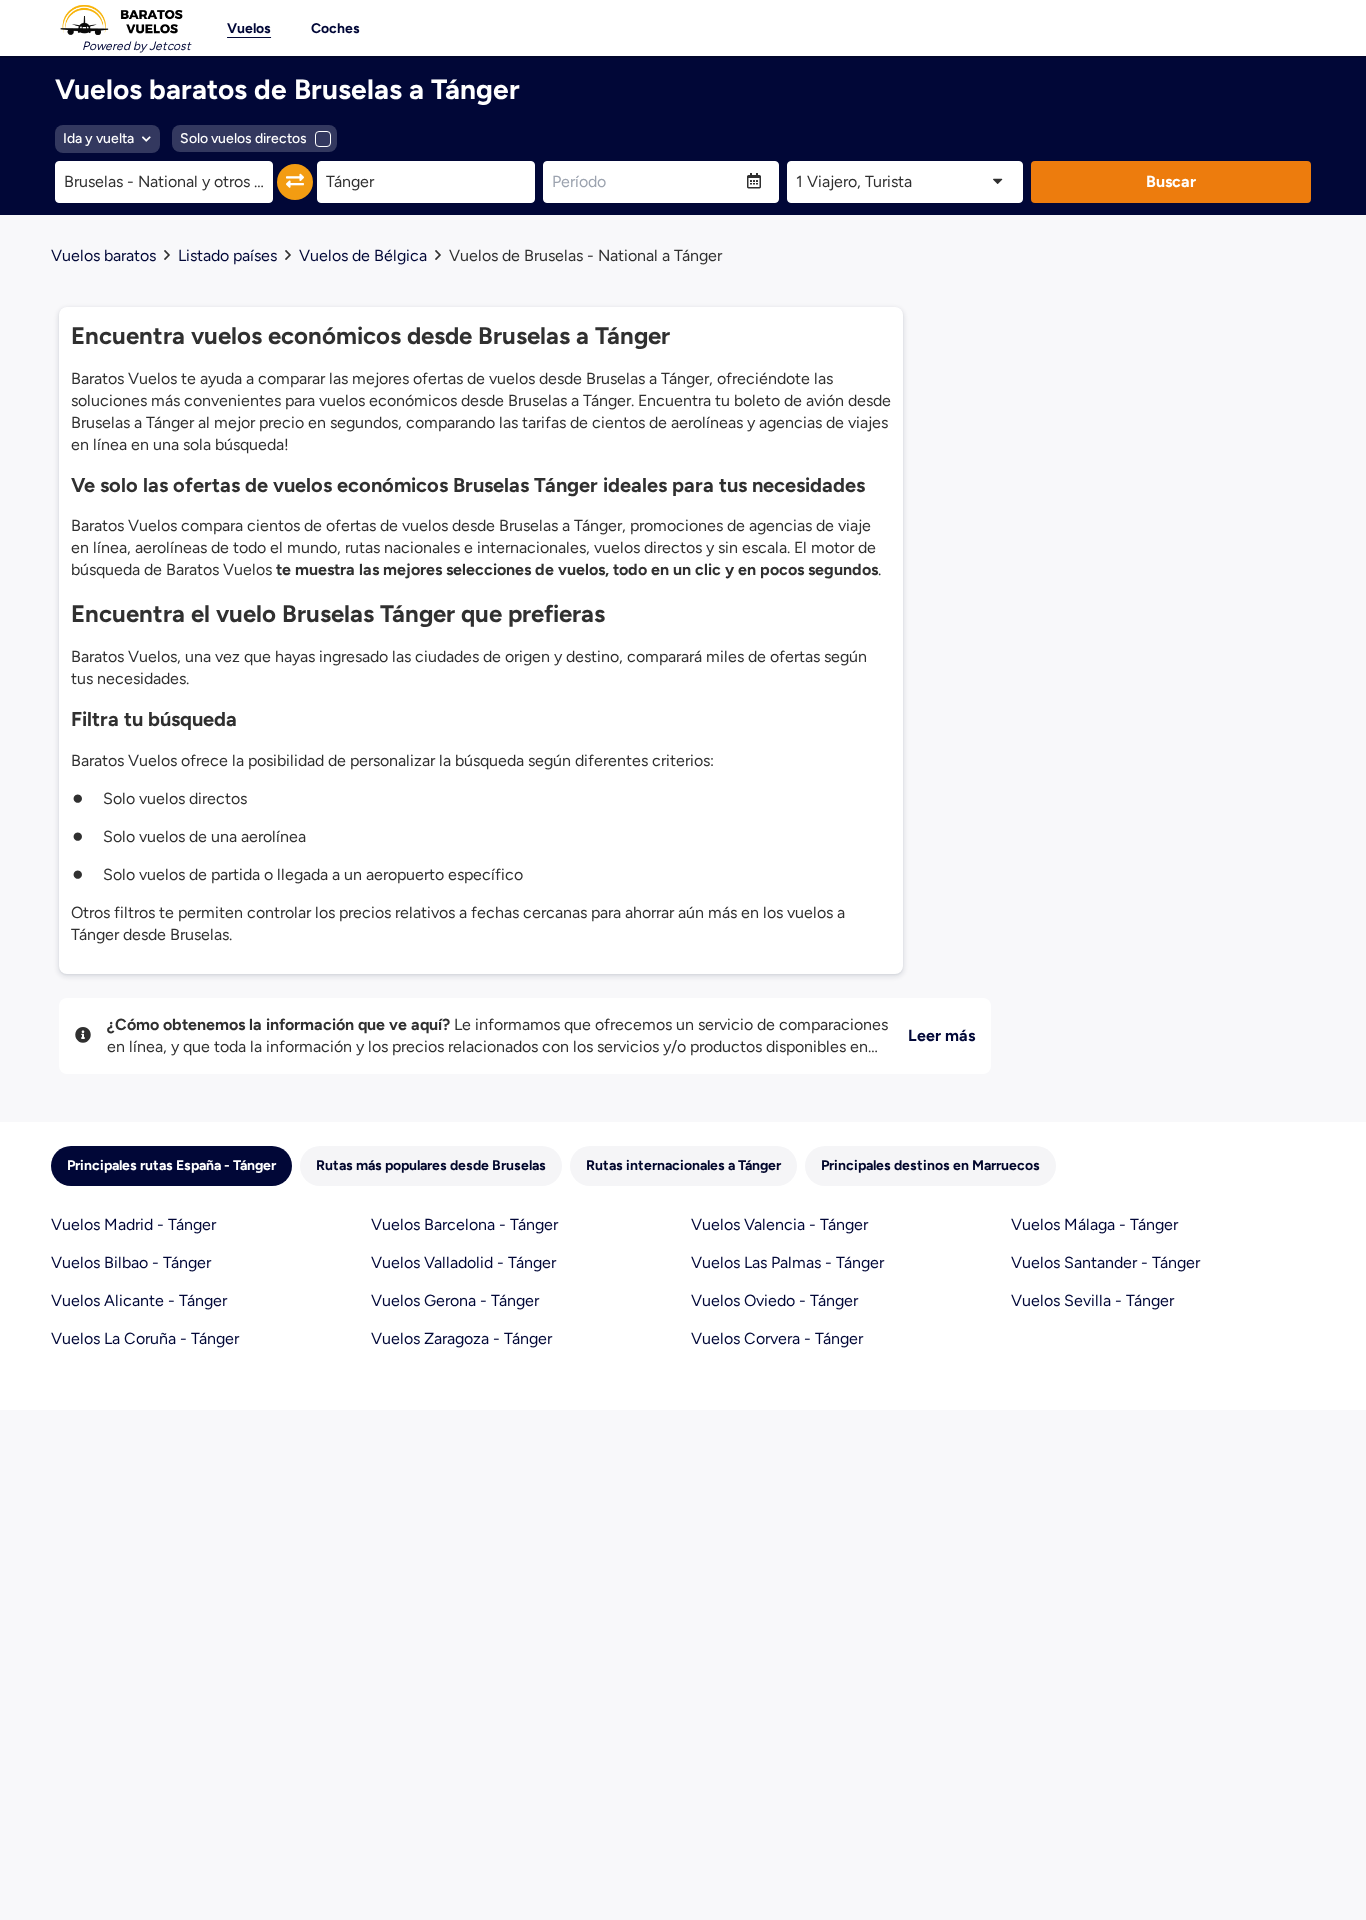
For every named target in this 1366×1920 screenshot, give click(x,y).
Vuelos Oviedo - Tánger (774, 1300)
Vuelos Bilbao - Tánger (131, 1262)
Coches (335, 28)
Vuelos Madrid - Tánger (133, 1224)
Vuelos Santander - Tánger (1105, 1262)
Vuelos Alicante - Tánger (139, 1300)
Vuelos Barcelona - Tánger (464, 1224)
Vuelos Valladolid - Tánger (463, 1262)
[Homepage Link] (121, 20)
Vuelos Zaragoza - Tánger (461, 1338)
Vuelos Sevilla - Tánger (1092, 1300)
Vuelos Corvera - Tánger (777, 1338)
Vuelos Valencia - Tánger (779, 1224)
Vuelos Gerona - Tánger (455, 1300)
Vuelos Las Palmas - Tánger (787, 1262)
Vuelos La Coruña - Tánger (145, 1338)
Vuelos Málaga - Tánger (1094, 1224)
